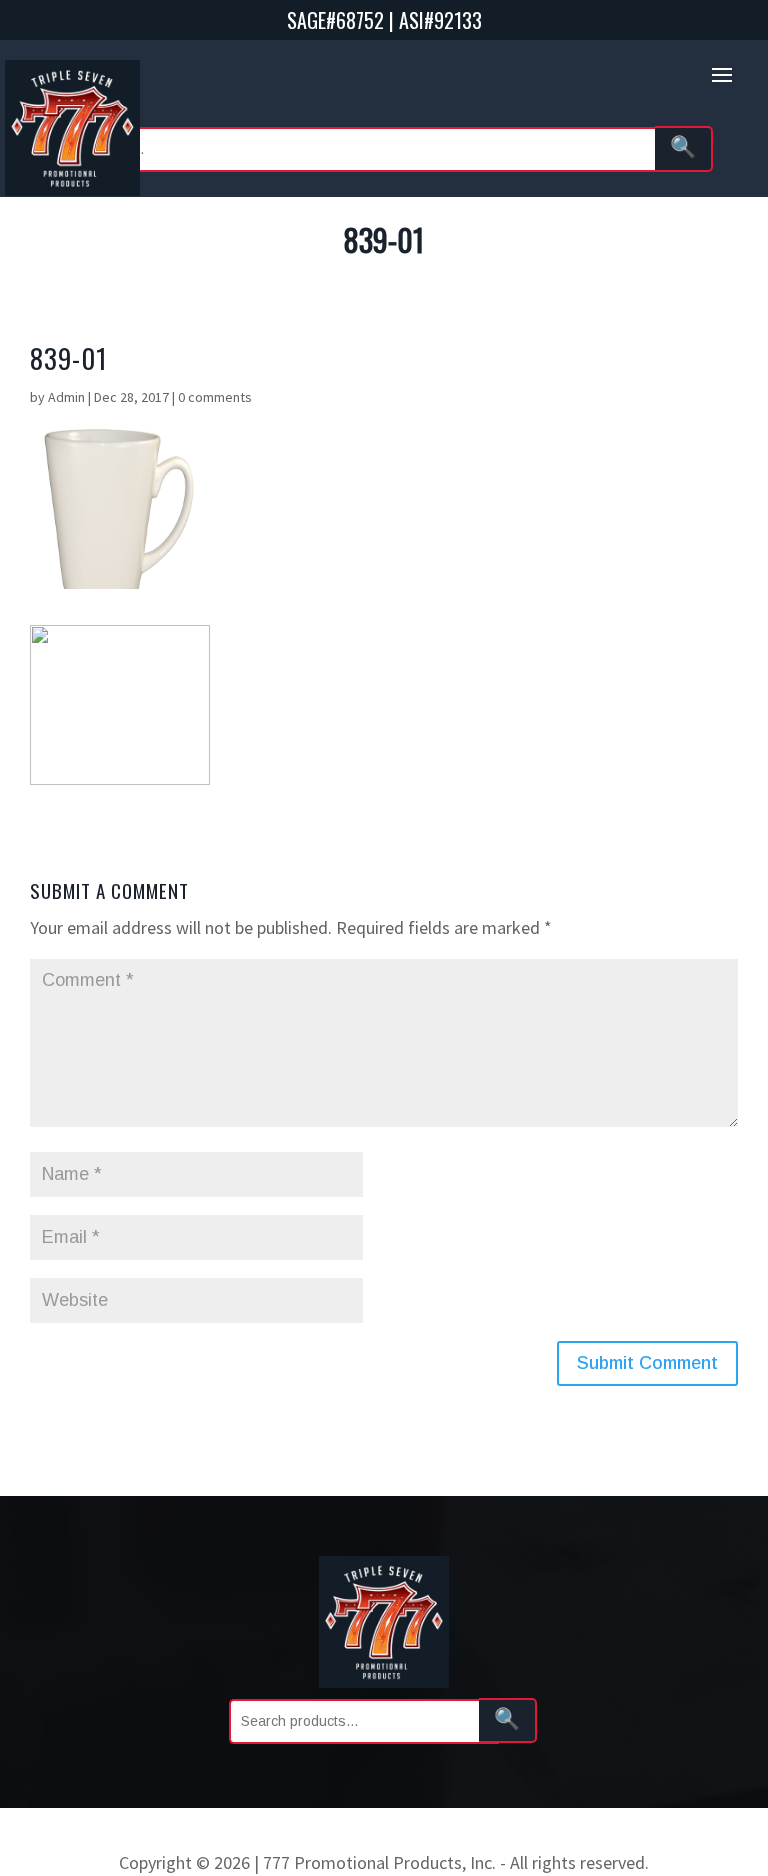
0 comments (215, 397)
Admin (66, 397)
